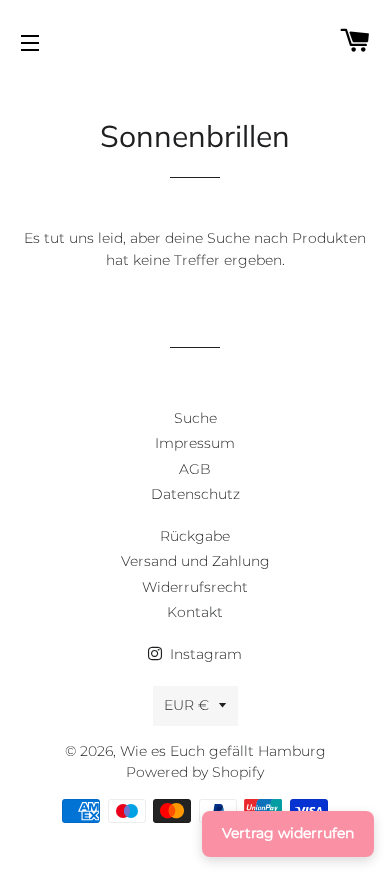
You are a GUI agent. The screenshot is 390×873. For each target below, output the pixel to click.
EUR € (186, 705)
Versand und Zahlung (195, 561)
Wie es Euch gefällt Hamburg (223, 751)
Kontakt (195, 612)
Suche (195, 418)
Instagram (204, 654)
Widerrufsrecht (195, 587)
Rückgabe (195, 536)
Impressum (195, 443)
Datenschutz (195, 494)
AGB (195, 469)
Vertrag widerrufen (288, 833)
